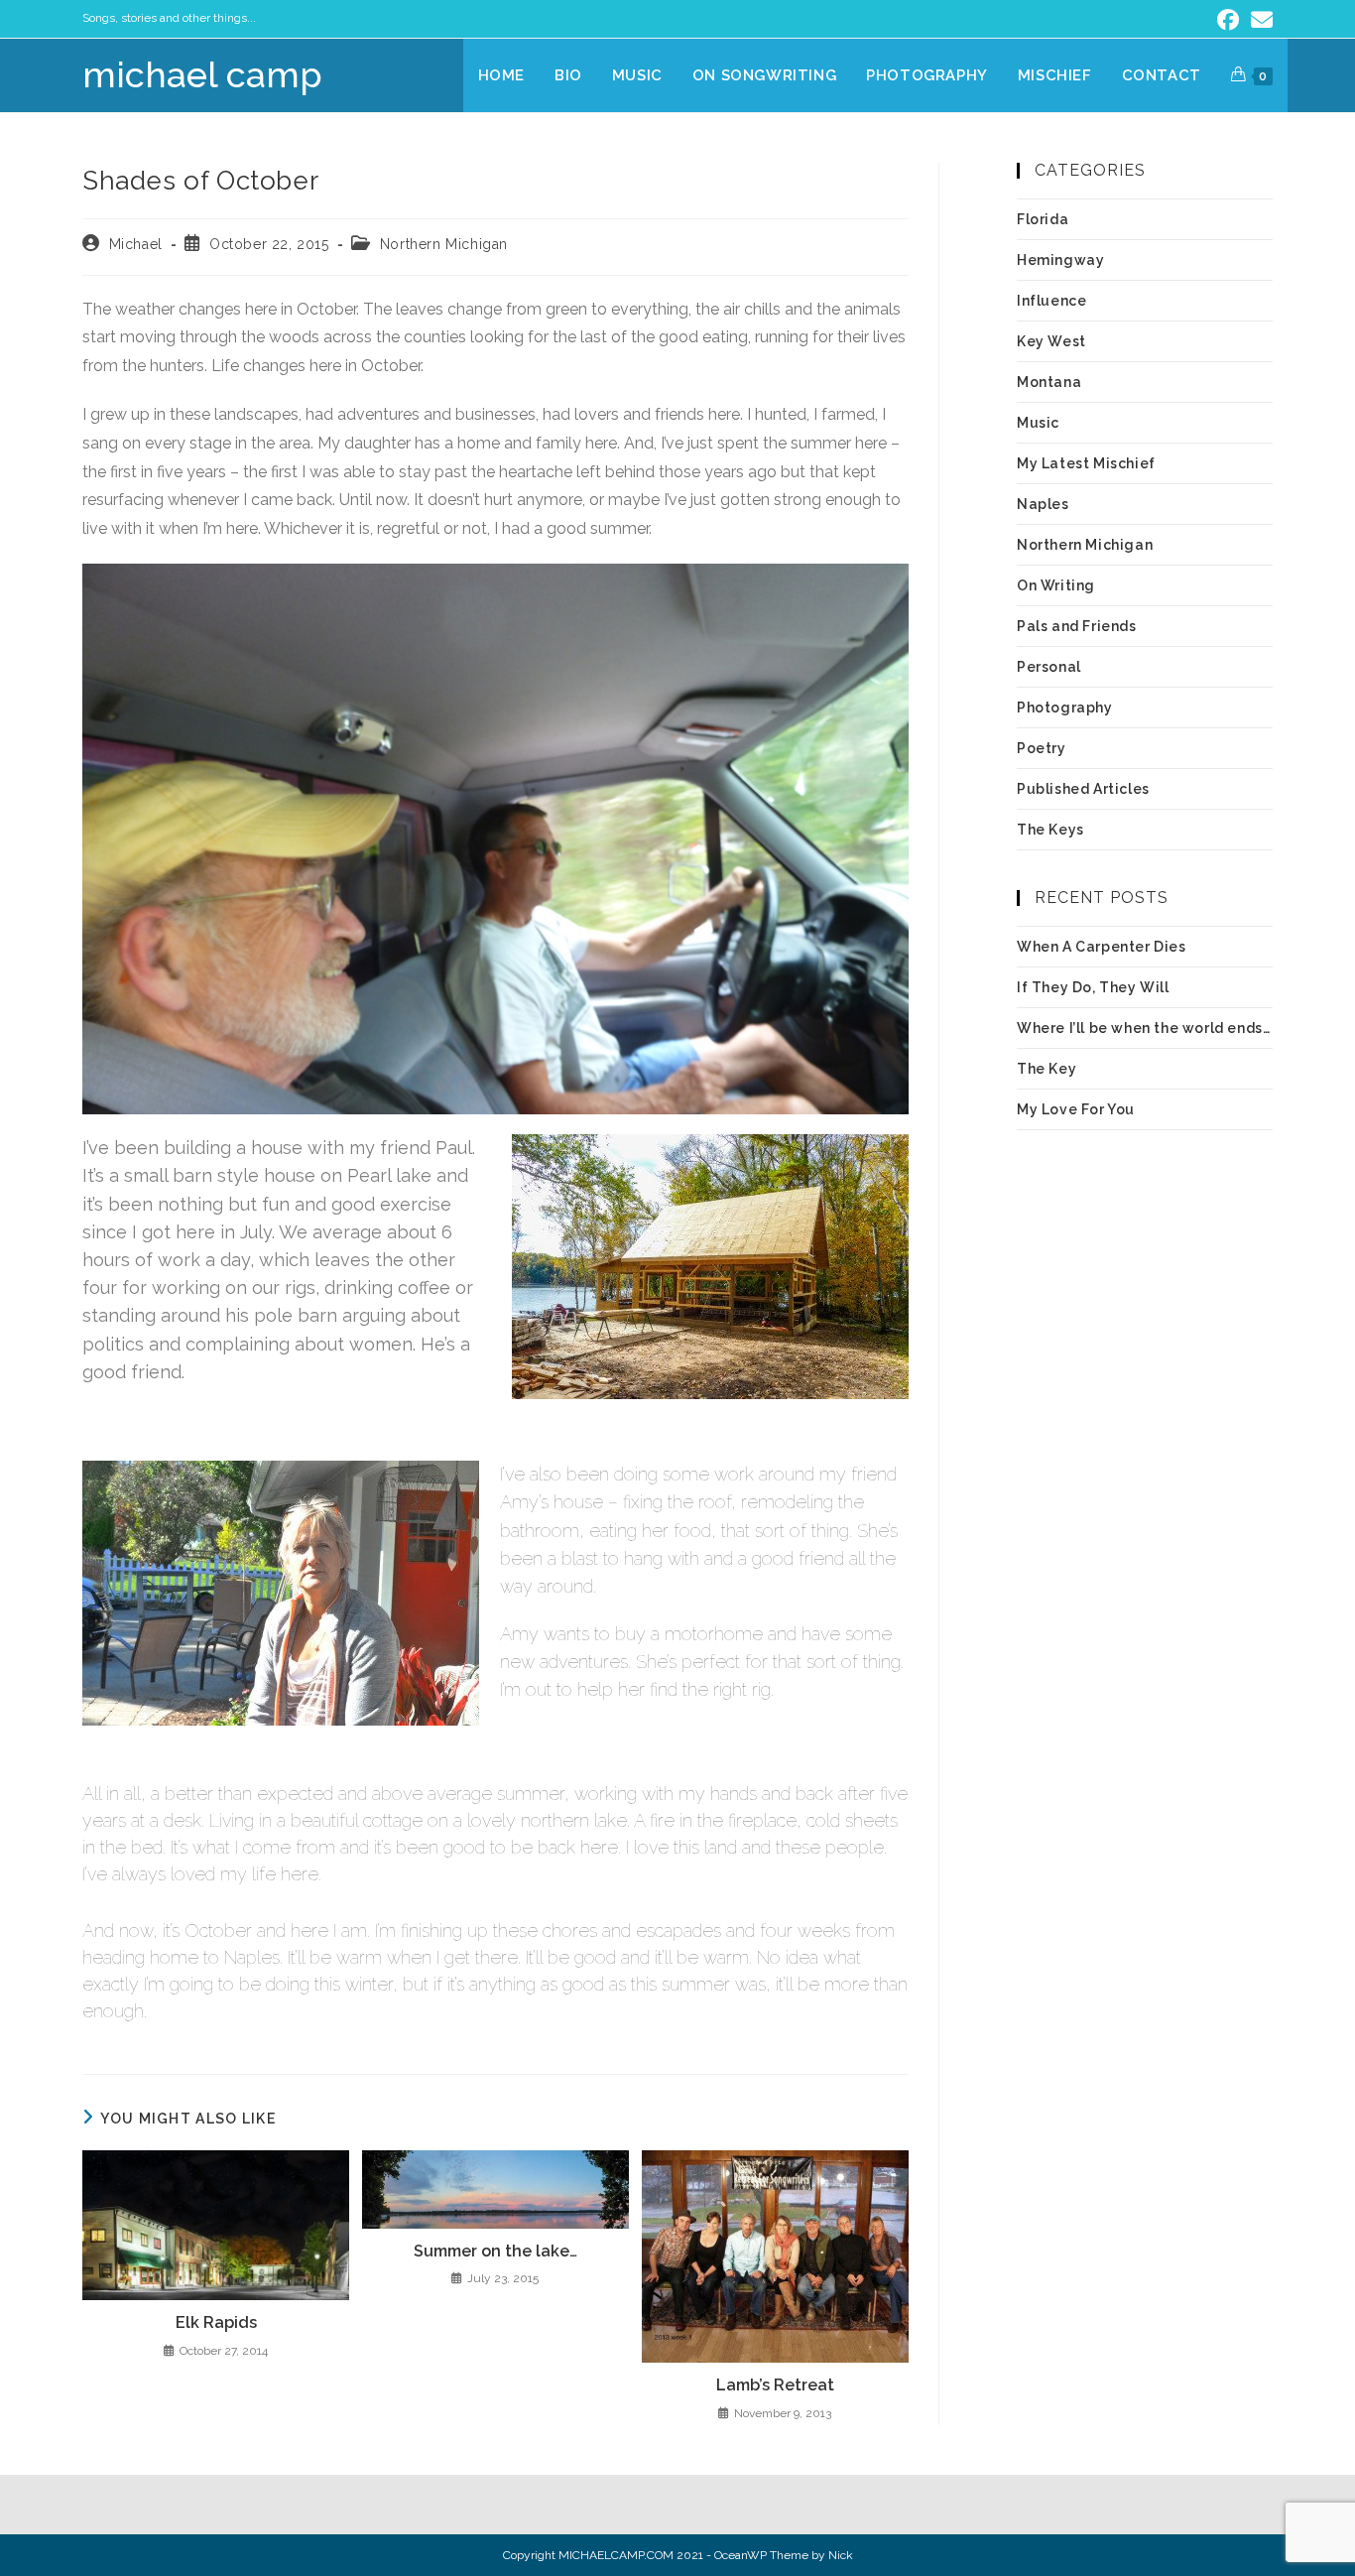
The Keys (1050, 830)
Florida (1043, 219)
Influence (1051, 301)
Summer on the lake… (495, 2251)
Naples (1043, 504)
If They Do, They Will (1093, 987)
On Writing (1056, 585)
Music (1038, 423)
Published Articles (1083, 789)
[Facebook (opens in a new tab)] (1228, 20)
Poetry (1042, 748)
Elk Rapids (216, 2322)
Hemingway (1060, 260)
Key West (1051, 341)
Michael (136, 244)
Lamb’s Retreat (775, 2385)
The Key (1047, 1069)
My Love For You (1076, 1109)
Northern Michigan (444, 244)
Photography (1065, 708)
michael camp (202, 74)
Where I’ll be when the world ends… (1143, 1028)
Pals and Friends (1077, 626)
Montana (1049, 382)
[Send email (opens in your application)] (1259, 20)
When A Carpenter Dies (1102, 947)
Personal (1049, 667)
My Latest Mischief (1086, 463)
